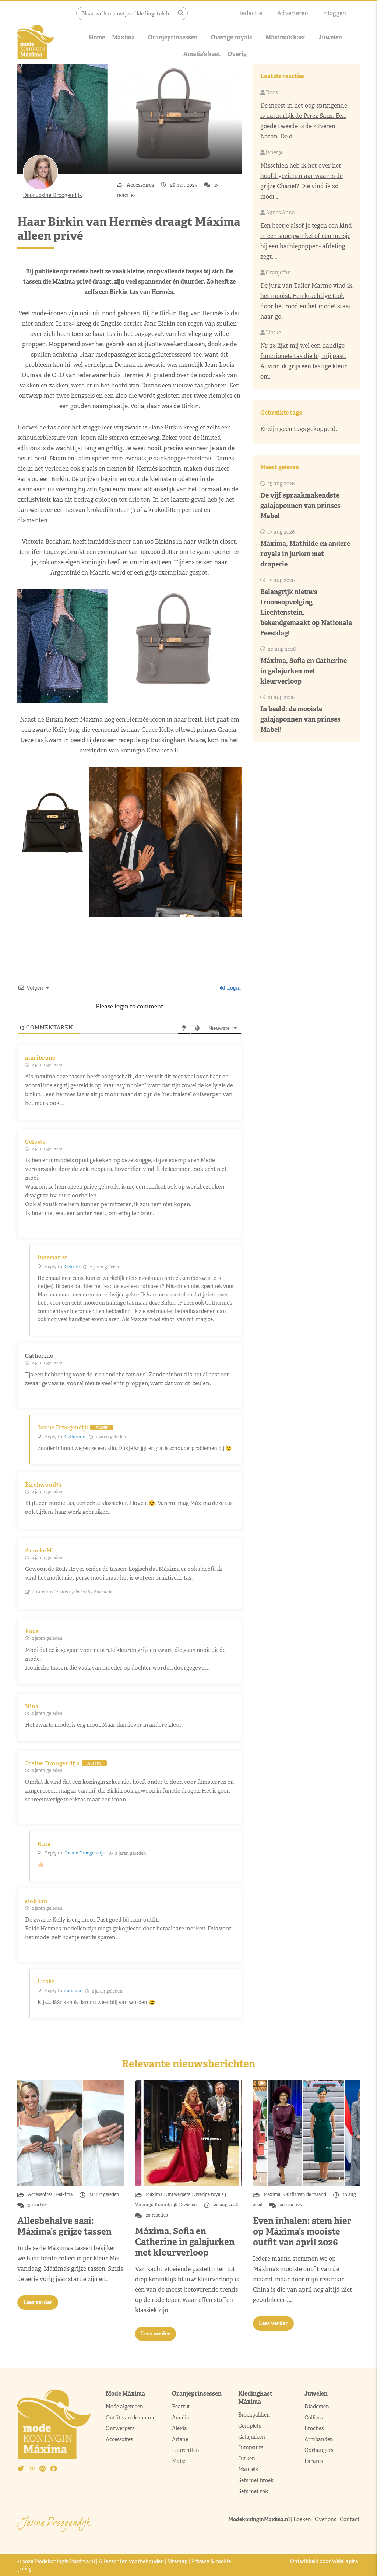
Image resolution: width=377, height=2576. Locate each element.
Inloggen (334, 13)
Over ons (325, 2519)
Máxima (123, 37)
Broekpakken (254, 2415)
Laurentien (186, 2450)
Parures (314, 2461)
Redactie (250, 13)
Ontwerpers (178, 2194)
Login (233, 988)
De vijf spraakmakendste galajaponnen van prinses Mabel (300, 506)
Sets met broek (256, 2480)
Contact (350, 2519)
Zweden (189, 2205)
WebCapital (346, 2561)
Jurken (247, 2459)
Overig (237, 54)
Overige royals (232, 37)
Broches (314, 2428)
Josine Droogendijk (85, 1853)
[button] (181, 13)
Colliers (313, 2418)
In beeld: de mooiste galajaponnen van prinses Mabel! (300, 719)
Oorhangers (319, 2450)
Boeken (302, 2519)
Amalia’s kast (202, 54)
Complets (250, 2426)
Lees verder (38, 2302)
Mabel (179, 2461)
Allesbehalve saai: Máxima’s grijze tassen (64, 2226)
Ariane (180, 2439)
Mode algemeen (124, 2407)
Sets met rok (253, 2491)
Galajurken (252, 2437)
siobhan (73, 1991)
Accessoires (141, 185)
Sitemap (177, 2561)
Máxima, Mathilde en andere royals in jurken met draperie (305, 554)
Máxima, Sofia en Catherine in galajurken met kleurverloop (304, 671)
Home (97, 37)
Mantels (248, 2469)
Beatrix (181, 2407)
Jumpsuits (251, 2447)
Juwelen (330, 37)
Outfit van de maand (305, 2194)
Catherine (75, 1437)
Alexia (179, 2428)
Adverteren (293, 13)
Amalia (181, 2418)
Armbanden (319, 2439)
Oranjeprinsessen (173, 37)
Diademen (317, 2407)
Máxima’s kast (286, 37)
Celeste (72, 1267)
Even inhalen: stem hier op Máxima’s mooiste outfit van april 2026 (302, 2231)
